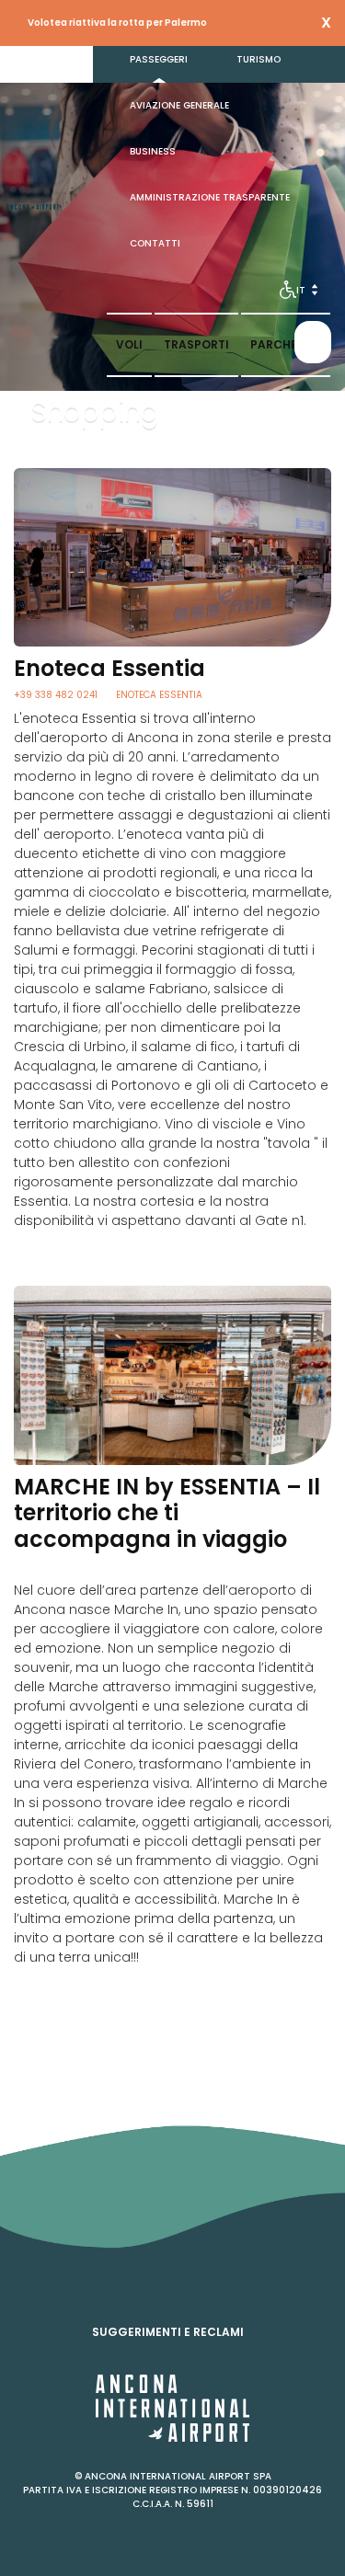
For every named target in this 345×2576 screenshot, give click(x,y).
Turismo (259, 59)
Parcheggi (286, 344)
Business (153, 151)
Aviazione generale (179, 105)
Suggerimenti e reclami (168, 2332)
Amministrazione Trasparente (210, 197)
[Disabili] (288, 290)
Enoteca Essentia (159, 695)
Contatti (155, 243)
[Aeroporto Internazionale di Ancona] (33, 207)
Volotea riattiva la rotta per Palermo (117, 23)
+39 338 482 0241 (56, 695)
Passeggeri (159, 59)
